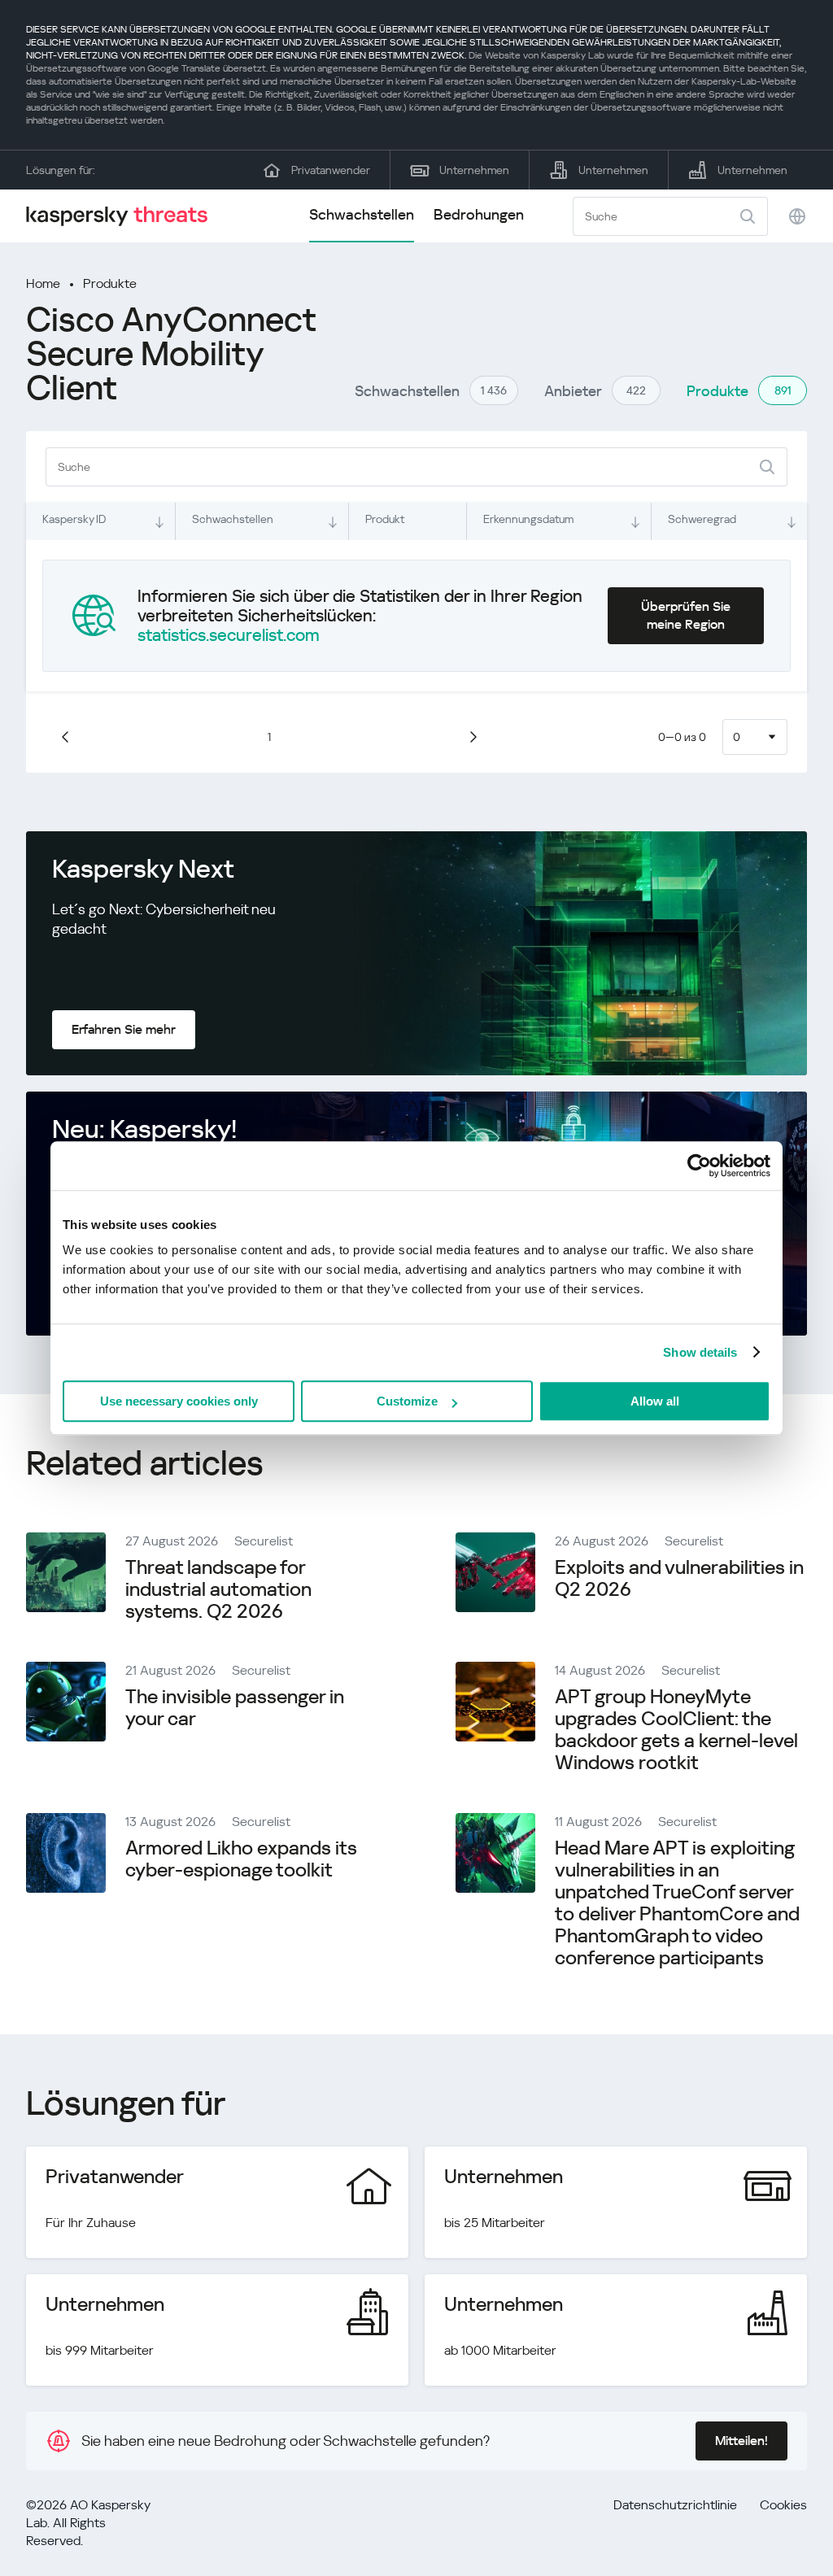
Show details (700, 1352)
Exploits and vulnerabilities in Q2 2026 (679, 1578)
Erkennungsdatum (528, 519)
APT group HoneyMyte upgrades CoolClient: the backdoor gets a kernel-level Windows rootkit (676, 1730)
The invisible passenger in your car (235, 1708)
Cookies (783, 2505)
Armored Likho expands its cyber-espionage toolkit (241, 1859)
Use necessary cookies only (179, 1401)
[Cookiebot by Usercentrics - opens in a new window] (699, 1166)
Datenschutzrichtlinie (675, 2505)
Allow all (655, 1401)
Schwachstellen (362, 214)
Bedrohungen (479, 214)
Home (43, 283)
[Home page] (124, 216)
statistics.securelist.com (229, 635)
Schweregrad (702, 519)
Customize (407, 1401)
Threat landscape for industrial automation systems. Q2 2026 (218, 1589)
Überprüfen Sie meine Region (686, 615)
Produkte (110, 283)
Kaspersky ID (74, 519)
